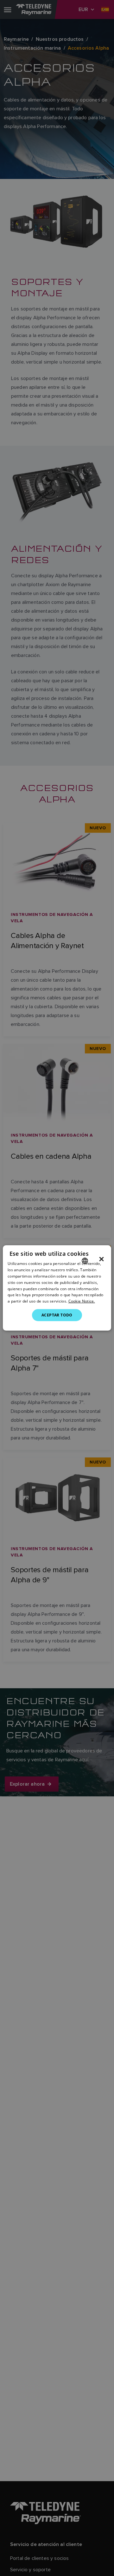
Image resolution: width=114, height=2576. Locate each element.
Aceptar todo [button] (57, 1315)
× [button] (101, 1259)
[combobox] (85, 1261)
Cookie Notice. (82, 1301)
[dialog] (57, 1288)
